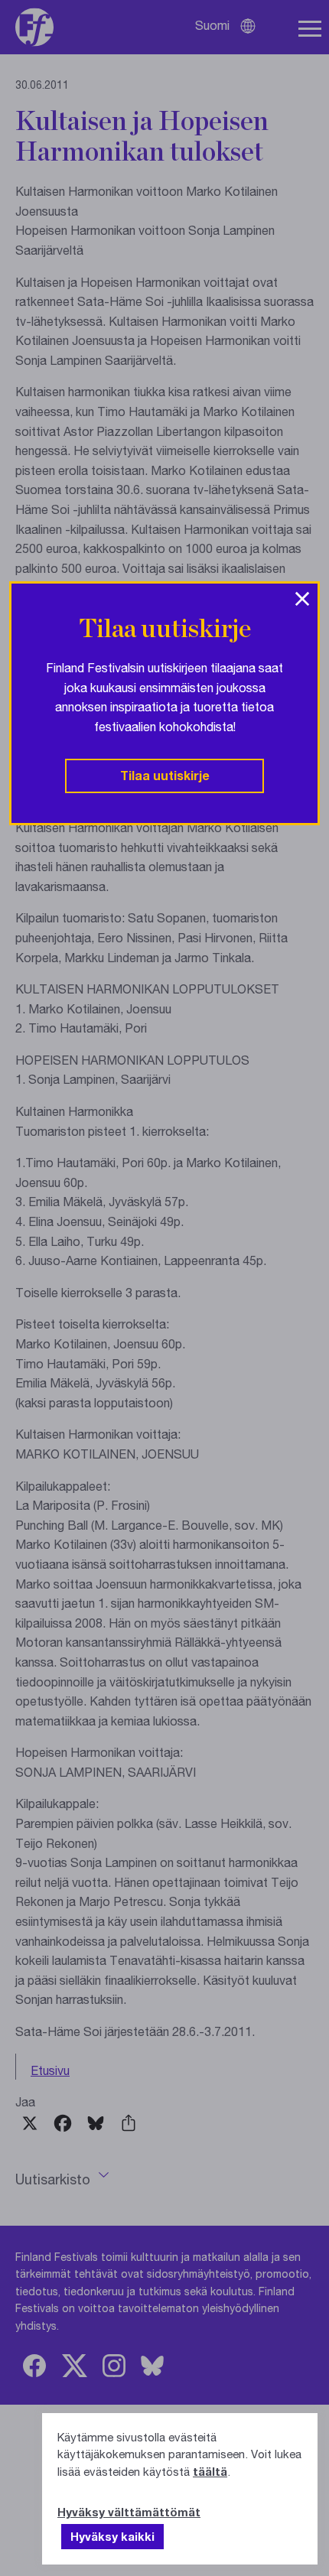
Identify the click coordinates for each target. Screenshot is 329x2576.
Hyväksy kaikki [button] (112, 2536)
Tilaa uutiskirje (165, 775)
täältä (210, 2471)
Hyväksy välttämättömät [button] (129, 2512)
